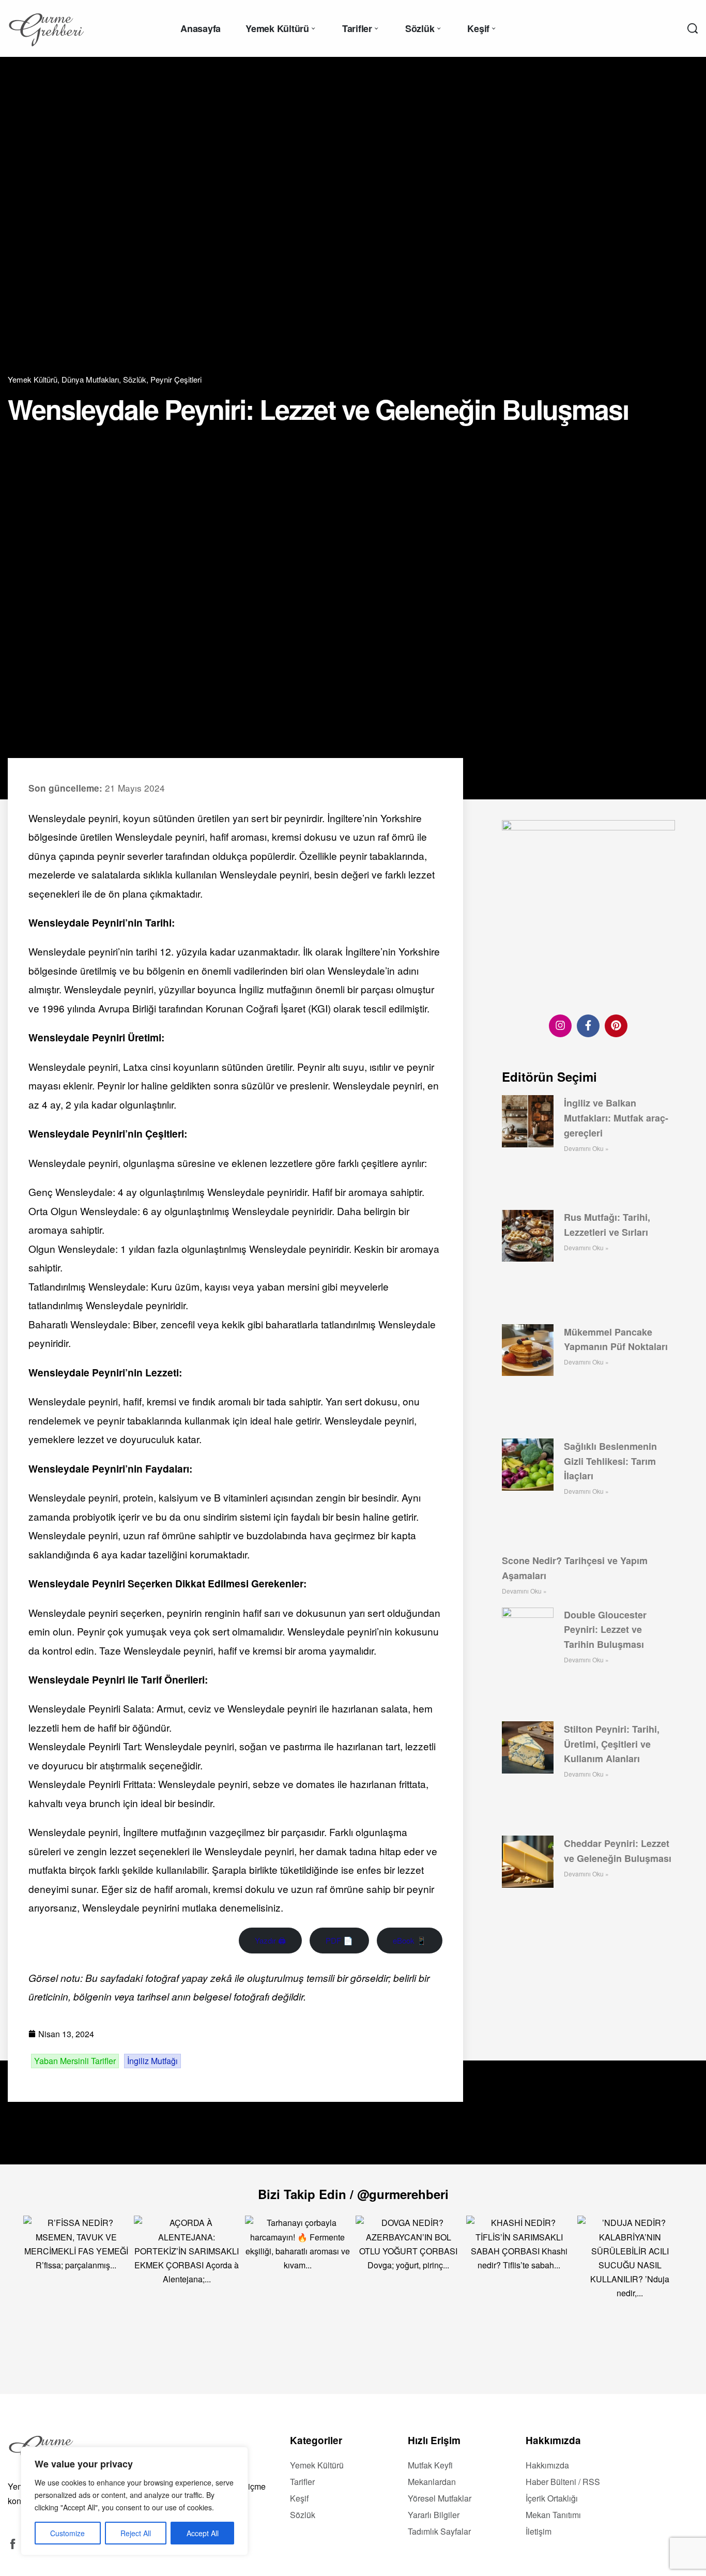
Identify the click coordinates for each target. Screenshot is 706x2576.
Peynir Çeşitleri (176, 379)
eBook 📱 (410, 1940)
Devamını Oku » (586, 1148)
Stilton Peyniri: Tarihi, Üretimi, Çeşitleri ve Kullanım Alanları (612, 1744)
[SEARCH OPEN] (693, 28)
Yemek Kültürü (33, 379)
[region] (134, 2501)
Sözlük (135, 379)
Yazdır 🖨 (270, 1940)
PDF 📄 (339, 1940)
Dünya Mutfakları (90, 379)
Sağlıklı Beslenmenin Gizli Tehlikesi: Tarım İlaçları (610, 1461)
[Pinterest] (616, 1025)
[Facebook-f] (588, 1025)
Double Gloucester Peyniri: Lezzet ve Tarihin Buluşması (605, 1629)
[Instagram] (560, 1025)
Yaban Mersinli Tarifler (75, 2061)
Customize (67, 2533)
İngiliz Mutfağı (152, 2061)
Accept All (203, 2533)
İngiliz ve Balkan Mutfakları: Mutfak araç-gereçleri (616, 1117)
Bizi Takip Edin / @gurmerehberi (353, 2194)
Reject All (136, 2533)
